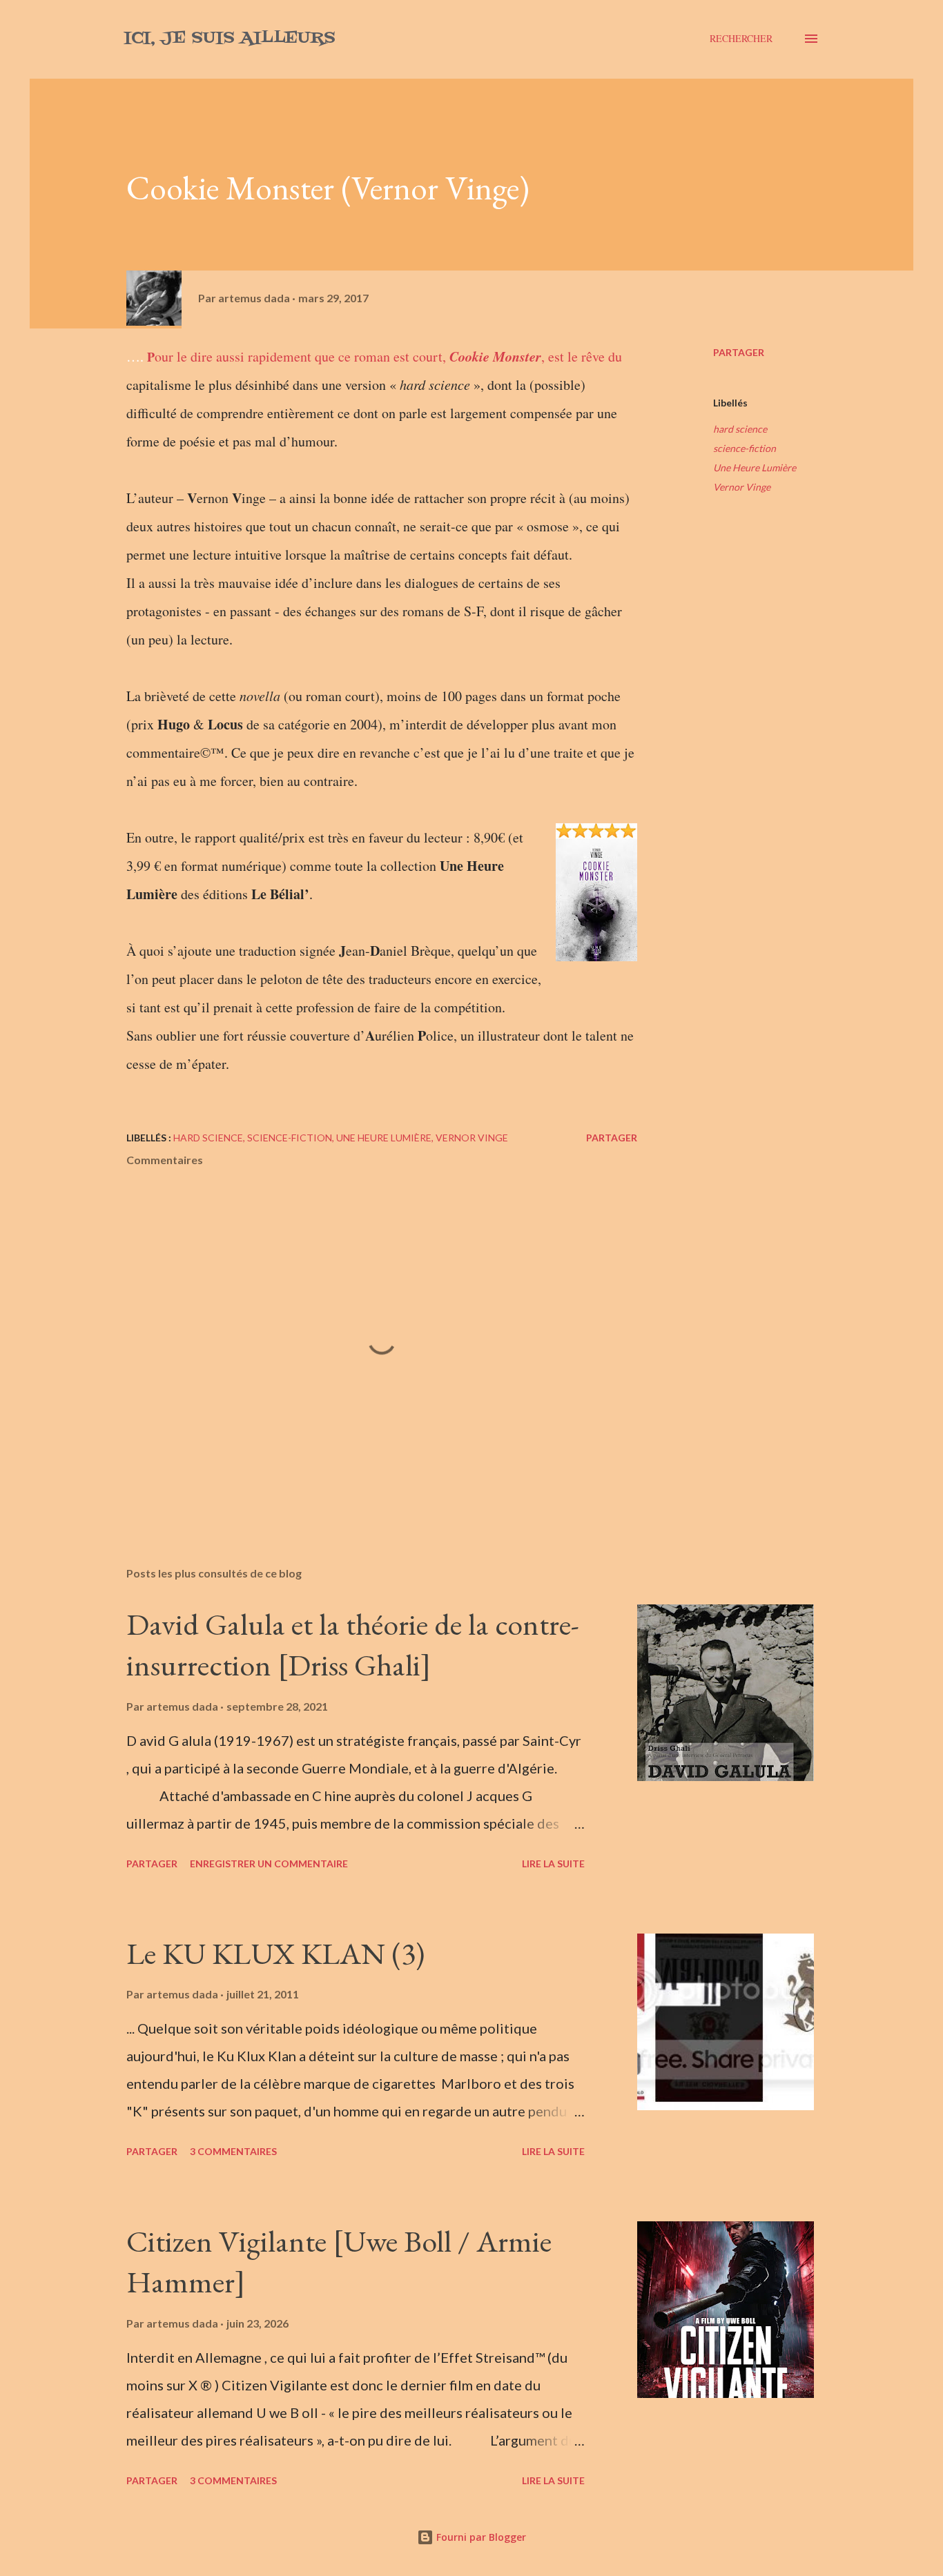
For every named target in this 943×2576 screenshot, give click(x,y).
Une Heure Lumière (755, 468)
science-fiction (745, 448)
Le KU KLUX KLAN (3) (275, 1953)
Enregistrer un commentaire (269, 1864)
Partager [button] (739, 352)
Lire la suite (553, 1864)
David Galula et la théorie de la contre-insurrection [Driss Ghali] (353, 1644)
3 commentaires (233, 2151)
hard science (740, 429)
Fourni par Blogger (480, 2537)
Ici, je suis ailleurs (230, 38)
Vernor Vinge (742, 487)
